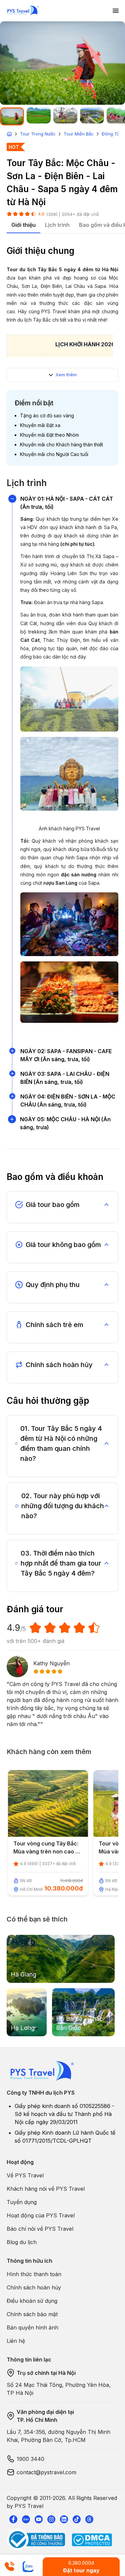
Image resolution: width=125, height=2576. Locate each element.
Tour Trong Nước (38, 134)
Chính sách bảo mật (32, 2314)
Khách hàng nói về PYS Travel (46, 2189)
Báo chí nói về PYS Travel (40, 2229)
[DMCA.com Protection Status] (92, 2540)
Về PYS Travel (25, 2175)
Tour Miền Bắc (79, 134)
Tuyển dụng (22, 2202)
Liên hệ (16, 2341)
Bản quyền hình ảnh (32, 2327)
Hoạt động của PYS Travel (41, 2215)
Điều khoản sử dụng (32, 2301)
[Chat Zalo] (28, 2567)
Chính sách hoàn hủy (34, 2287)
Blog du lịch (22, 2242)
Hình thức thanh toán (34, 2274)
